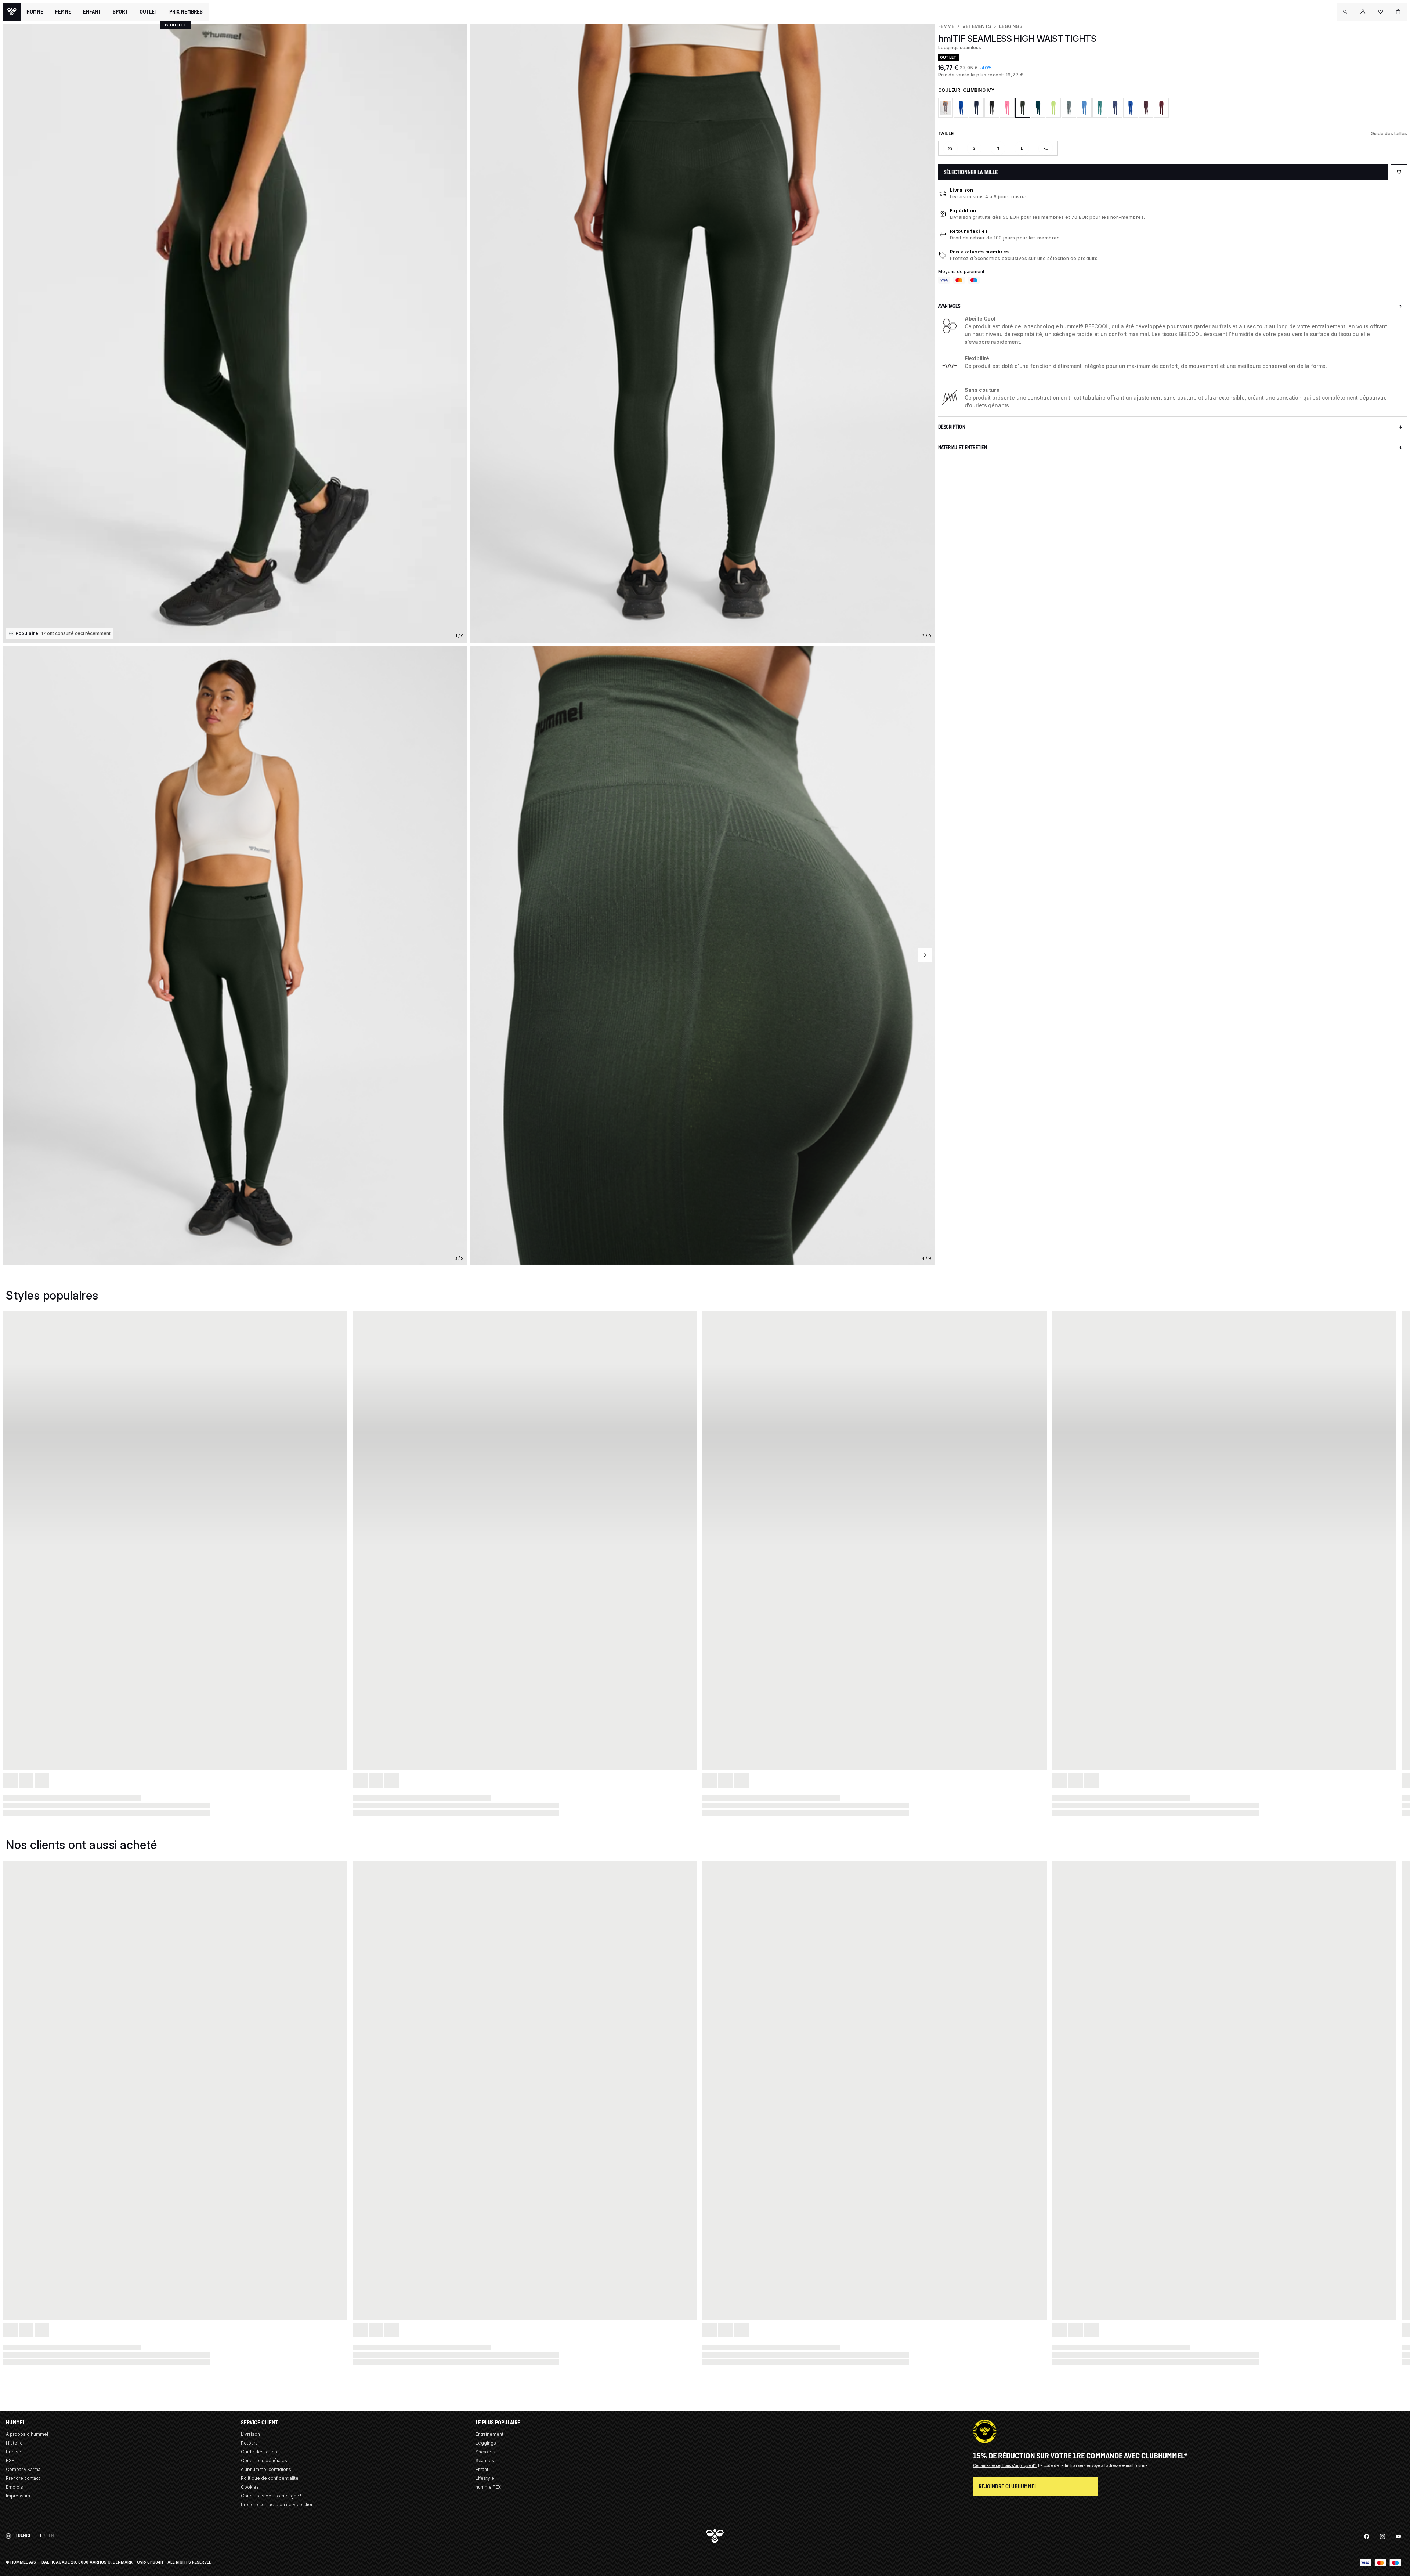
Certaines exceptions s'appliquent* (1005, 2465)
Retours (249, 2443)
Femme (946, 26)
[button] (1345, 12)
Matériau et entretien (963, 447)
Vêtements (977, 26)
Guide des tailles (1389, 133)
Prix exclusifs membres (979, 252)
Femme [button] (63, 12)
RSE (10, 2461)
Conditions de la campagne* (271, 2496)
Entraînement (489, 2434)
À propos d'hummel (27, 2434)
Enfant (482, 2469)
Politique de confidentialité (270, 2478)
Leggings (1011, 26)
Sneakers (485, 2452)
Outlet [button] (149, 12)
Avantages (949, 306)
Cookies (250, 2487)
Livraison (962, 190)
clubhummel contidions (266, 2469)
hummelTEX (488, 2487)
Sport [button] (120, 12)
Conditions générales (264, 2461)
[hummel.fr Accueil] (12, 12)
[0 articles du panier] (1398, 12)
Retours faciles (969, 231)
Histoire (14, 2443)
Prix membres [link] (186, 12)
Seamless (486, 2461)
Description (952, 427)
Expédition (963, 211)
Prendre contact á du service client (278, 2505)
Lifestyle (485, 2478)
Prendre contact (23, 2478)
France (23, 2536)
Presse (14, 2452)
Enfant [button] (92, 12)
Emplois (15, 2487)
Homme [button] (35, 12)
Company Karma (23, 2469)
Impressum (18, 2496)
